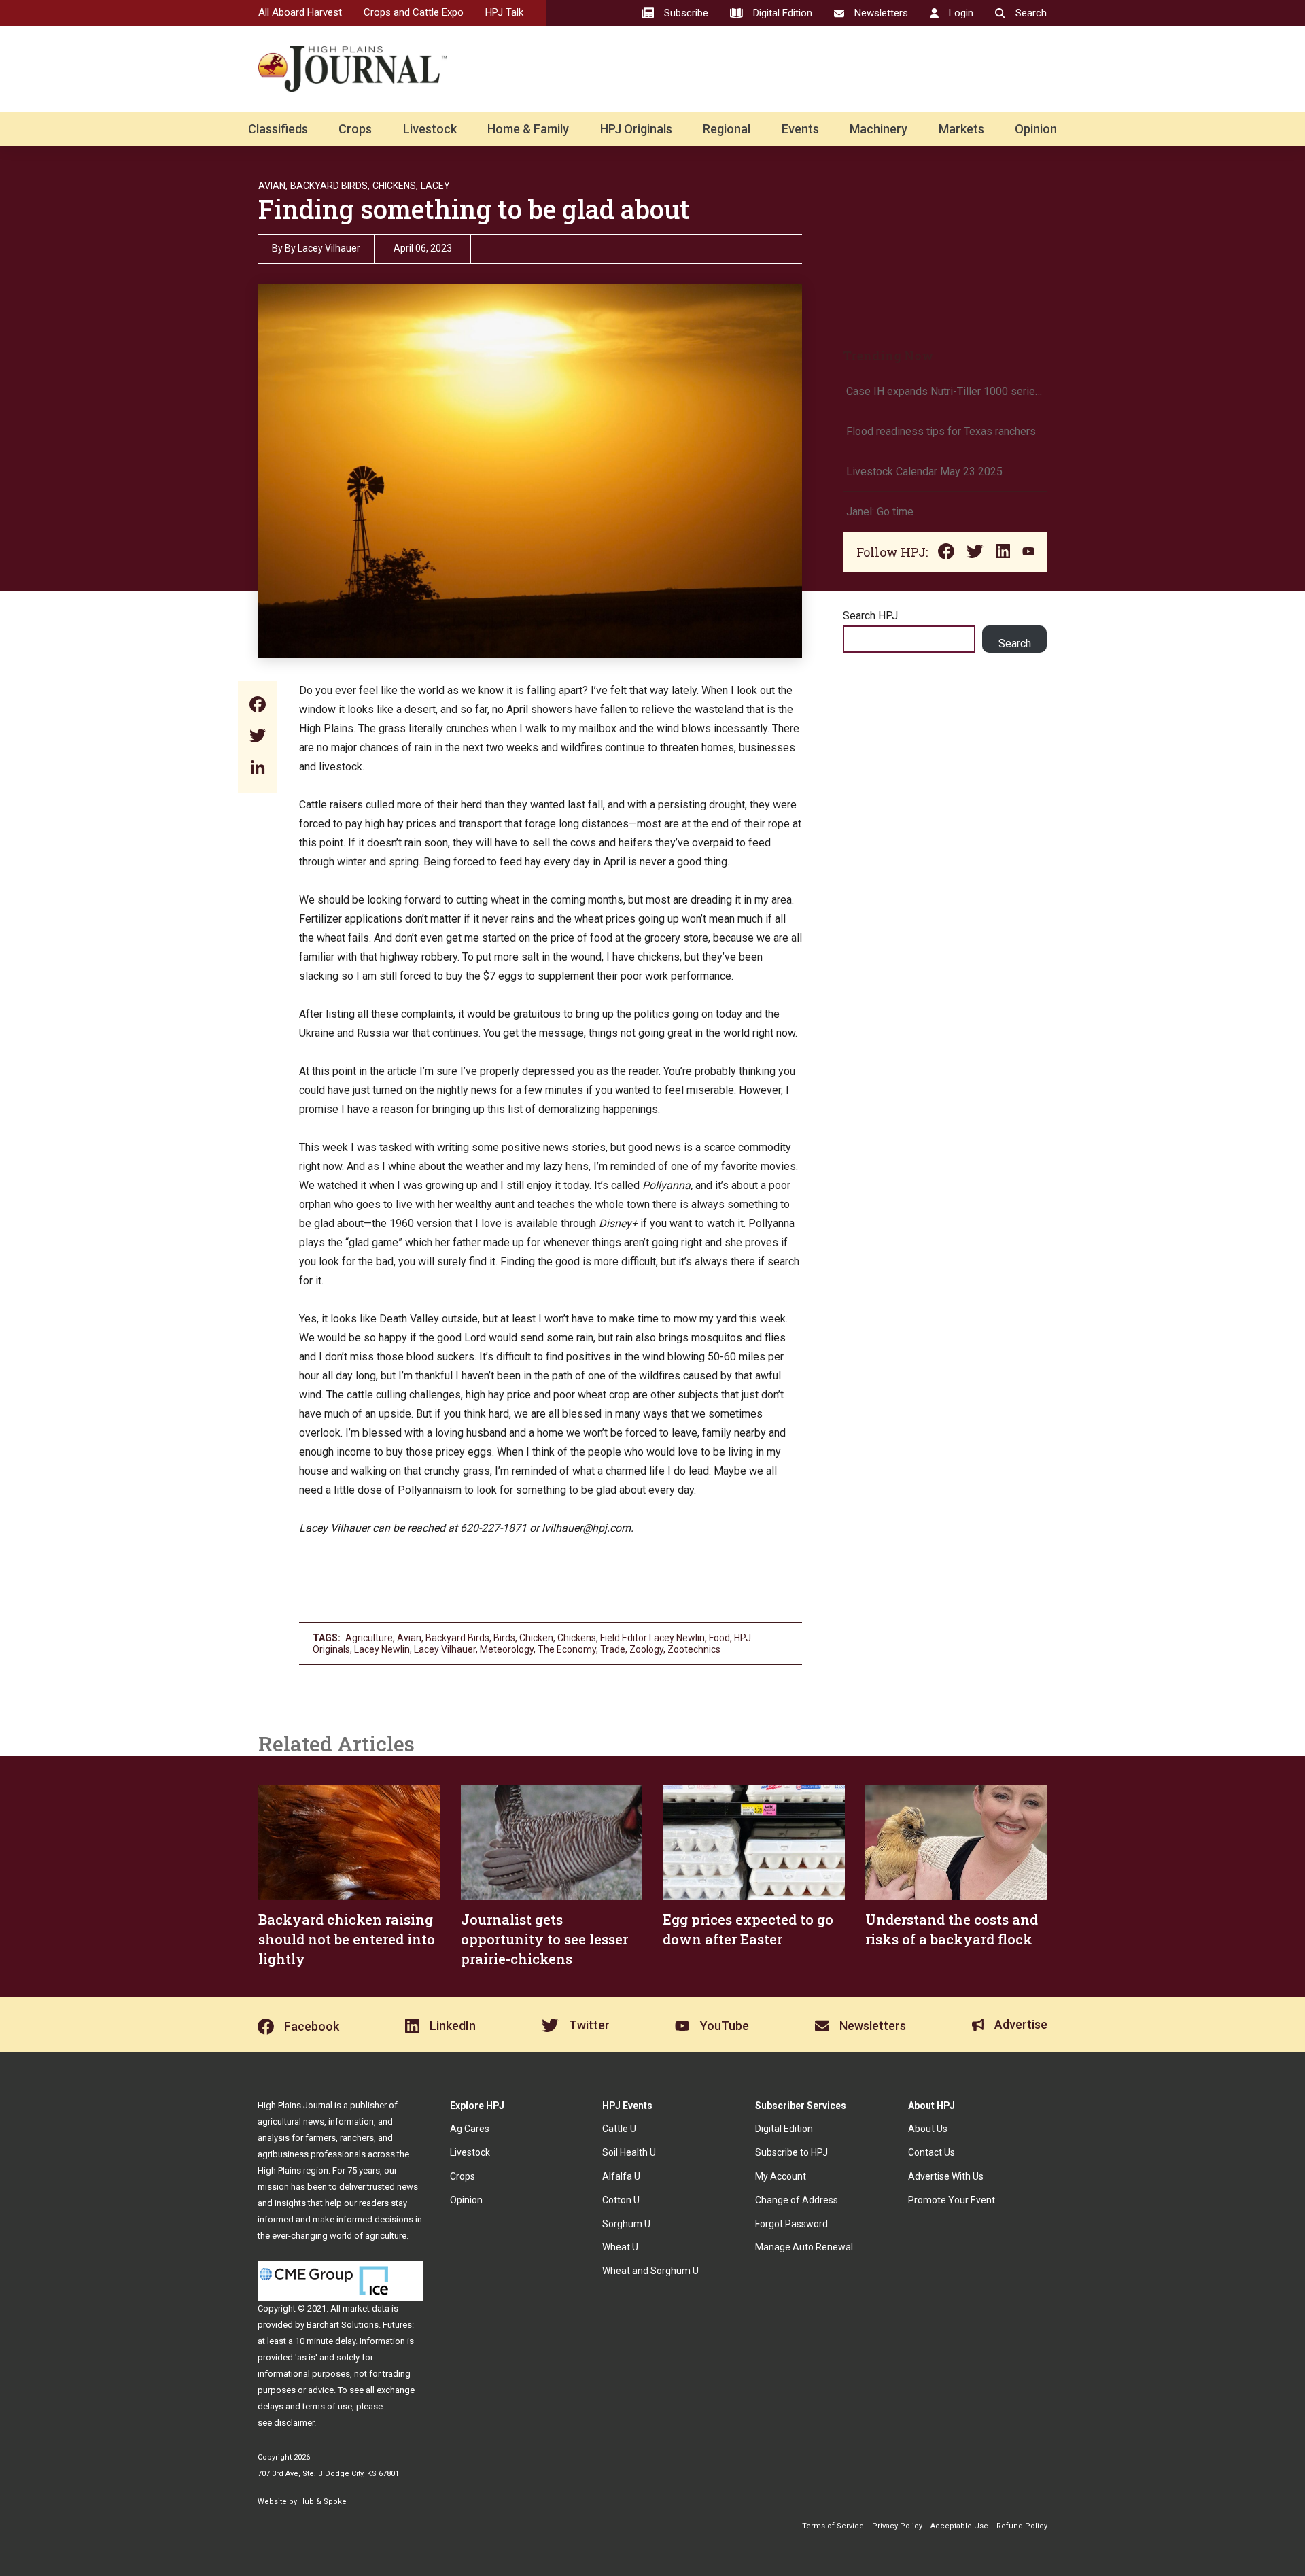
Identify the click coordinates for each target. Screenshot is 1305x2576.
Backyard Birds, (330, 186)
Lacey (435, 186)
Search (1015, 643)
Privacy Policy (897, 2526)
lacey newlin (382, 1649)
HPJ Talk (504, 12)
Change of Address (797, 2200)
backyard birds (457, 1638)
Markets (961, 129)
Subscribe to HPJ (791, 2152)
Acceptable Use (959, 2526)
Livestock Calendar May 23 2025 (924, 471)
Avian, (273, 186)
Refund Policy (1022, 2526)
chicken (536, 1638)
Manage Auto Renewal (804, 2247)
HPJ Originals (636, 129)
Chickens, (395, 186)
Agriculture (369, 1638)
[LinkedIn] (258, 769)
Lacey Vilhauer (445, 1649)
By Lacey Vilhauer (323, 248)
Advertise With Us (946, 2176)
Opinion (1036, 129)
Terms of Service (833, 2526)
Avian (409, 1638)
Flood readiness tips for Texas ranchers (941, 431)
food (719, 1638)
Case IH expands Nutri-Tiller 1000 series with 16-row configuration (945, 391)
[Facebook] (258, 706)
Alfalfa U (621, 2176)
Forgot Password (791, 2224)
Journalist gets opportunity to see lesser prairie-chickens (544, 1939)
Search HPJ (870, 616)
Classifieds (278, 129)
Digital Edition (784, 2129)
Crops (355, 129)
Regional (727, 129)
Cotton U (621, 2200)
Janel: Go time (880, 512)
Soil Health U (629, 2152)
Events (800, 129)
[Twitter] (258, 737)
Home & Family (528, 129)
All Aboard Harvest (300, 12)
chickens (577, 1638)
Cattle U (619, 2129)
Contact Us (932, 2152)
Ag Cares (470, 2129)
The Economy (567, 1649)
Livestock (430, 129)
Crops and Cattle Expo (414, 12)
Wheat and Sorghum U (650, 2271)
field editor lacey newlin (652, 1638)
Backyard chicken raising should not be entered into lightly (347, 1939)
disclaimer (294, 2423)
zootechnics (694, 1649)
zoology (646, 1649)
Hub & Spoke (323, 2502)
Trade (613, 1649)
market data (366, 2308)
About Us (928, 2129)
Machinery (878, 129)
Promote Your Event (952, 2200)
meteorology (507, 1649)
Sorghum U (626, 2224)
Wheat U (620, 2247)
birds (504, 1638)
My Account (781, 2176)
